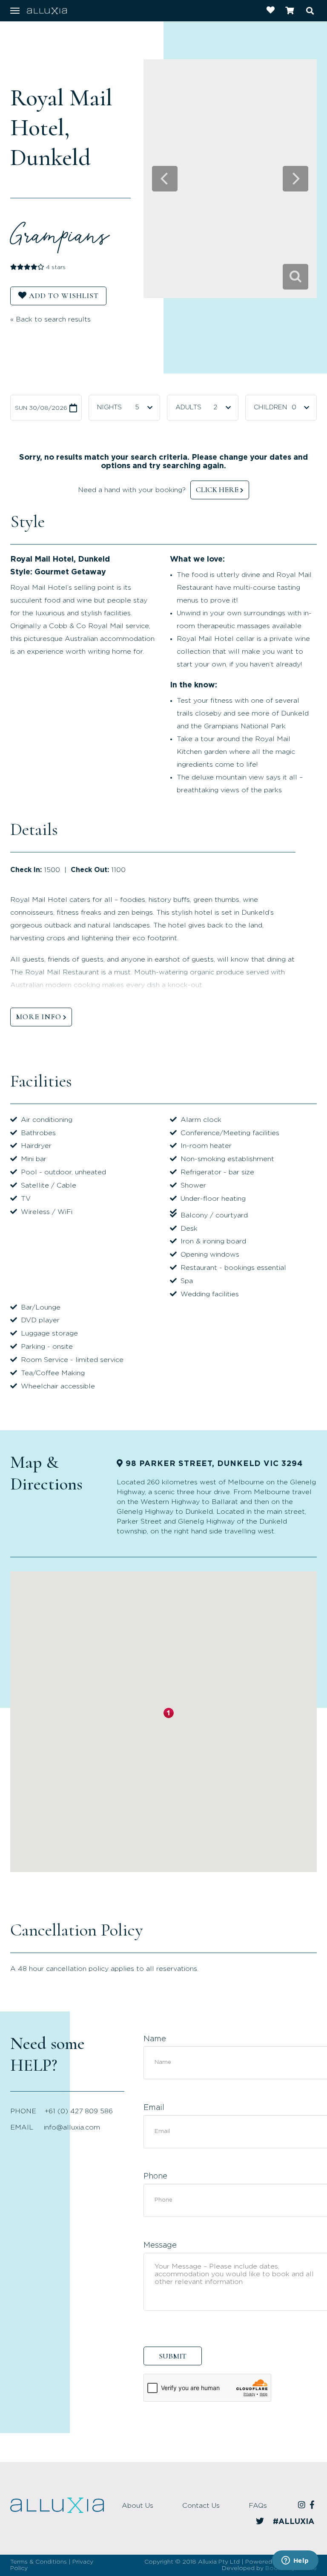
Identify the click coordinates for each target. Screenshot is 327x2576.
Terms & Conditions (39, 2562)
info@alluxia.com (72, 2127)
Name (155, 2039)
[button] (169, 1713)
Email (154, 2108)
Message (160, 2246)
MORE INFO (39, 1017)
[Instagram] (303, 2506)
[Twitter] (261, 2522)
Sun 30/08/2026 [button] (41, 408)
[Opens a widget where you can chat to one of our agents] (295, 2561)
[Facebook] (313, 2506)
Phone (155, 2176)
